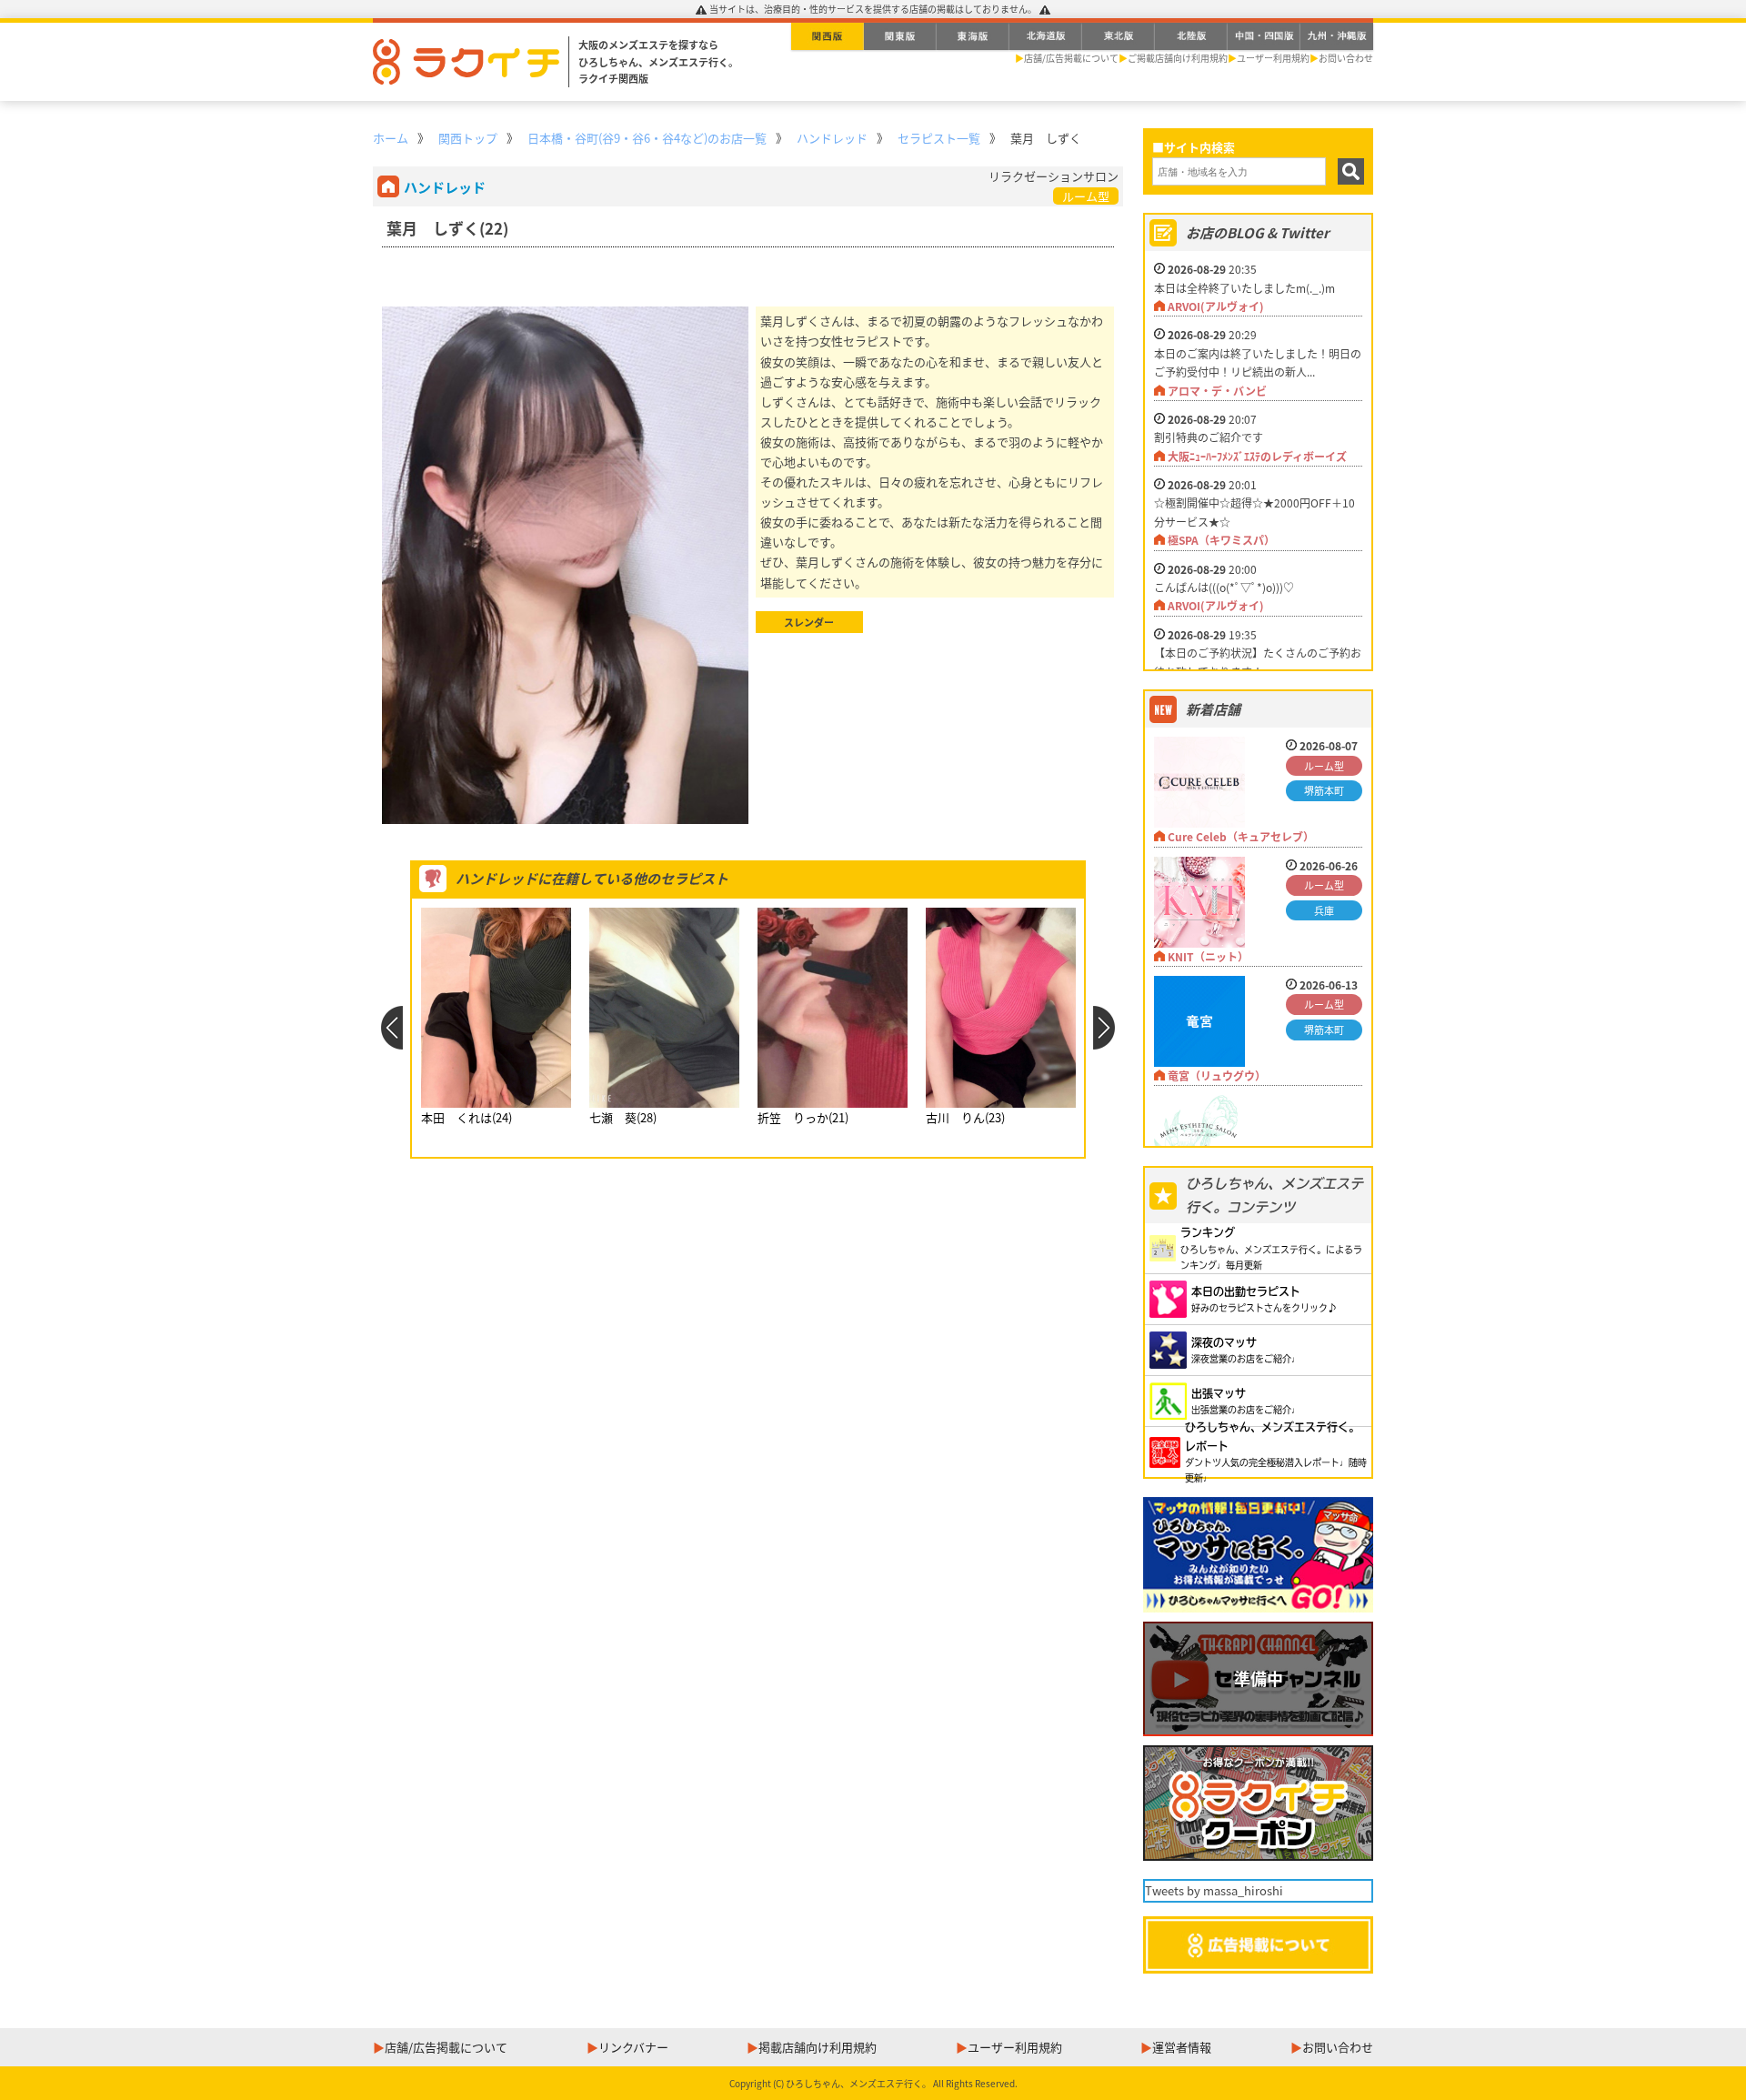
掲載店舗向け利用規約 (818, 2047)
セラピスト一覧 (939, 138)
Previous (391, 1028)
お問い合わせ (1346, 58)
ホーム (391, 138)
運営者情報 (1182, 2047)
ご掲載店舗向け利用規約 (1178, 58)
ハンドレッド (832, 138)
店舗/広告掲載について (1071, 58)
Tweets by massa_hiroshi (1214, 1890)
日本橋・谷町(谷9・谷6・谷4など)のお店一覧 (647, 138)
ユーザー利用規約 (1273, 58)
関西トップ (468, 138)
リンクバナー (633, 2047)
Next (1104, 1028)
